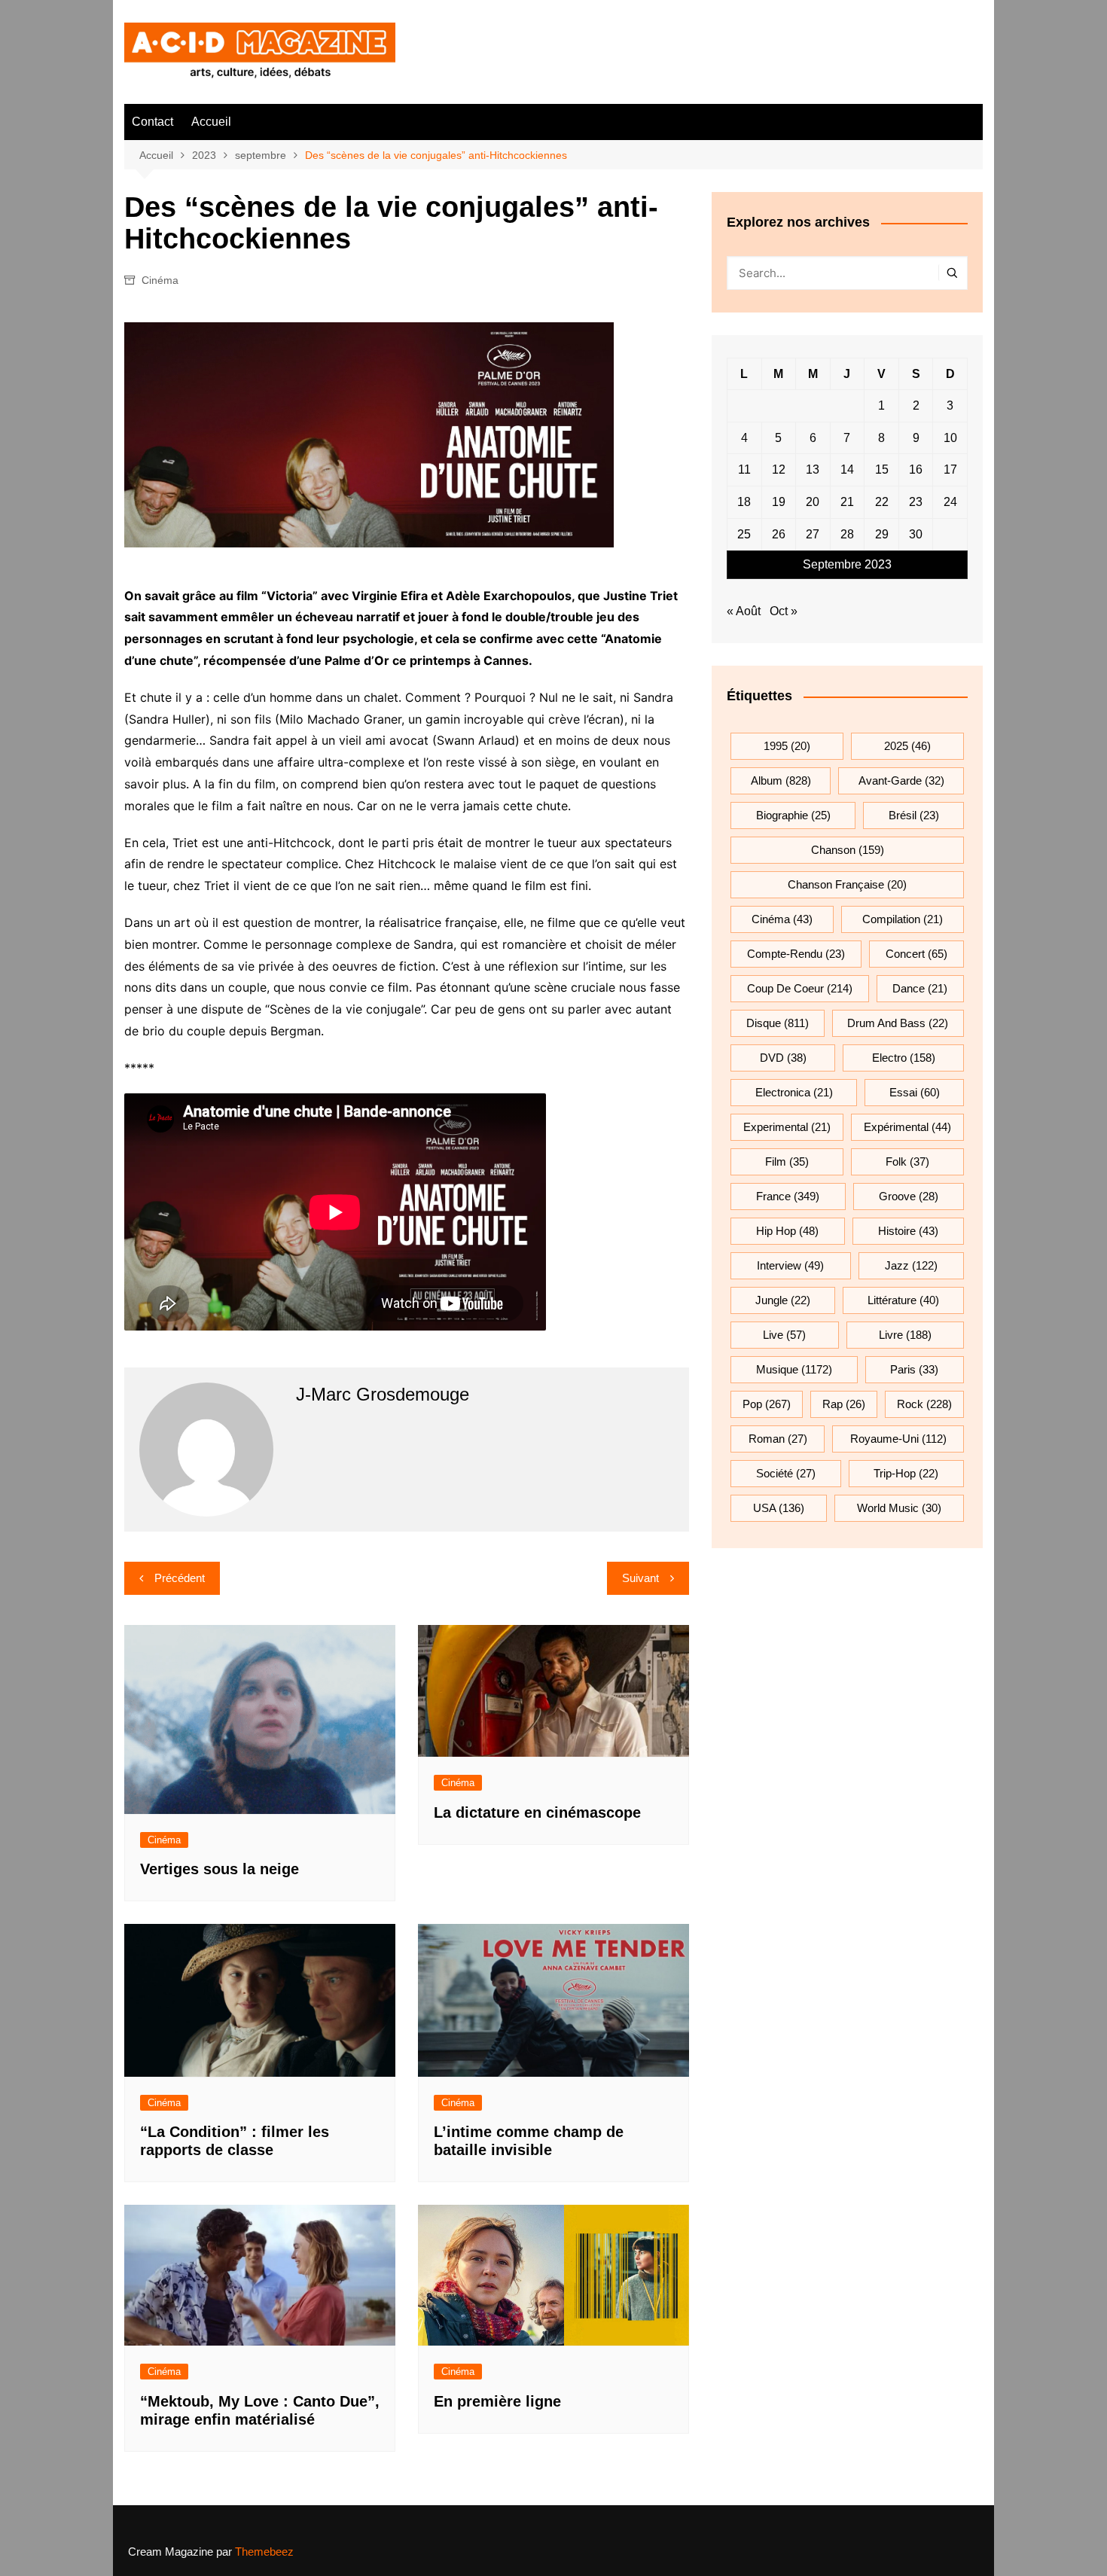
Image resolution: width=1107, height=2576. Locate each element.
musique (794, 1369)
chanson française (847, 884)
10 (950, 438)
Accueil (211, 122)
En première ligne (497, 2401)
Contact (152, 122)
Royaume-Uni (898, 1439)
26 (779, 534)
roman (778, 1439)
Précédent (180, 1578)
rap (844, 1404)
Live (784, 1335)
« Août (744, 611)
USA (779, 1508)
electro (904, 1058)
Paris (914, 1369)
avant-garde (901, 780)
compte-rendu (796, 954)
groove (909, 1196)
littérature (903, 1300)
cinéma (782, 919)
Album (781, 780)
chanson (848, 850)
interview (790, 1265)
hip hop (787, 1231)
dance (920, 988)
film (787, 1161)
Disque (778, 1023)
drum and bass (898, 1023)
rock (924, 1404)
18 (744, 502)
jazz (911, 1265)
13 (813, 469)
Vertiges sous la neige (220, 1869)
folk (907, 1161)
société (786, 1473)
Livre (905, 1335)
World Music (899, 1508)
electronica (794, 1092)
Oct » (784, 611)
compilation (903, 919)
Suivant (640, 1578)
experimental (787, 1127)
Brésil (914, 815)
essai (915, 1092)
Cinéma (160, 280)
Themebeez (264, 2552)
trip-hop (906, 1473)
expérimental (907, 1127)
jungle (783, 1300)
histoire (908, 1231)
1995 (787, 746)
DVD (783, 1058)
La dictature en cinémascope (537, 1812)
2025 (907, 746)
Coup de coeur (800, 988)
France (788, 1196)
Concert (916, 954)
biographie (793, 815)
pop (767, 1404)
